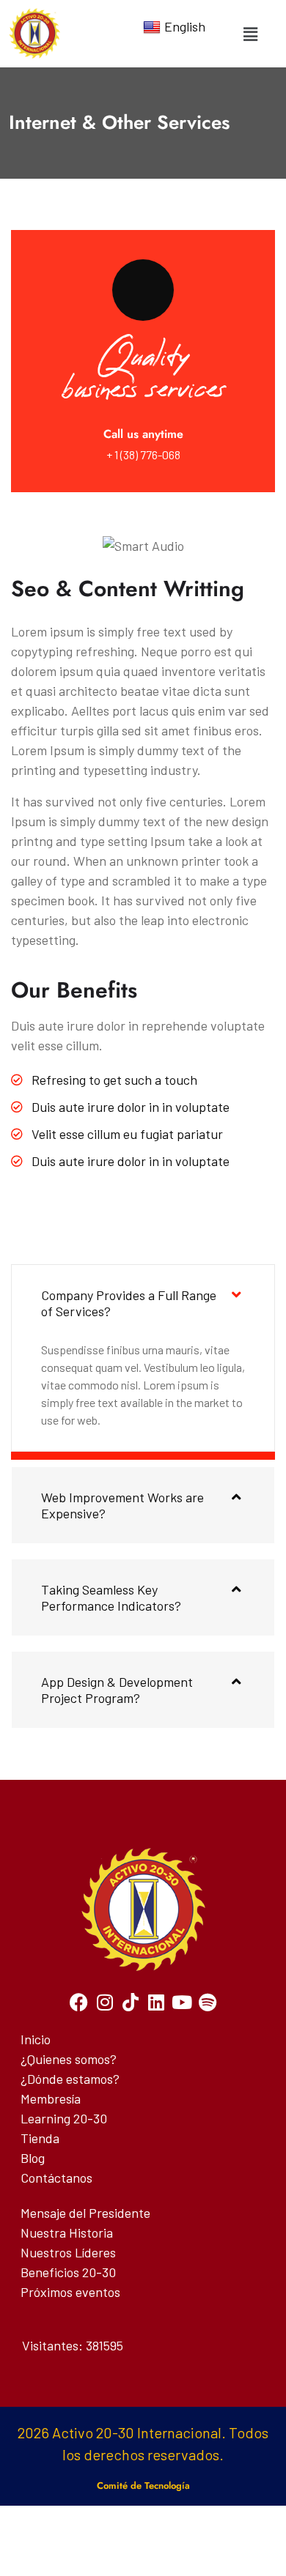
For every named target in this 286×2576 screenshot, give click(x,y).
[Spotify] (207, 2002)
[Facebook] (79, 2002)
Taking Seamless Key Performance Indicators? (111, 1597)
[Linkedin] (156, 2002)
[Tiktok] (130, 2002)
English (185, 26)
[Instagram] (104, 2002)
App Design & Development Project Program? (117, 1690)
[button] (250, 34)
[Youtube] (181, 2002)
